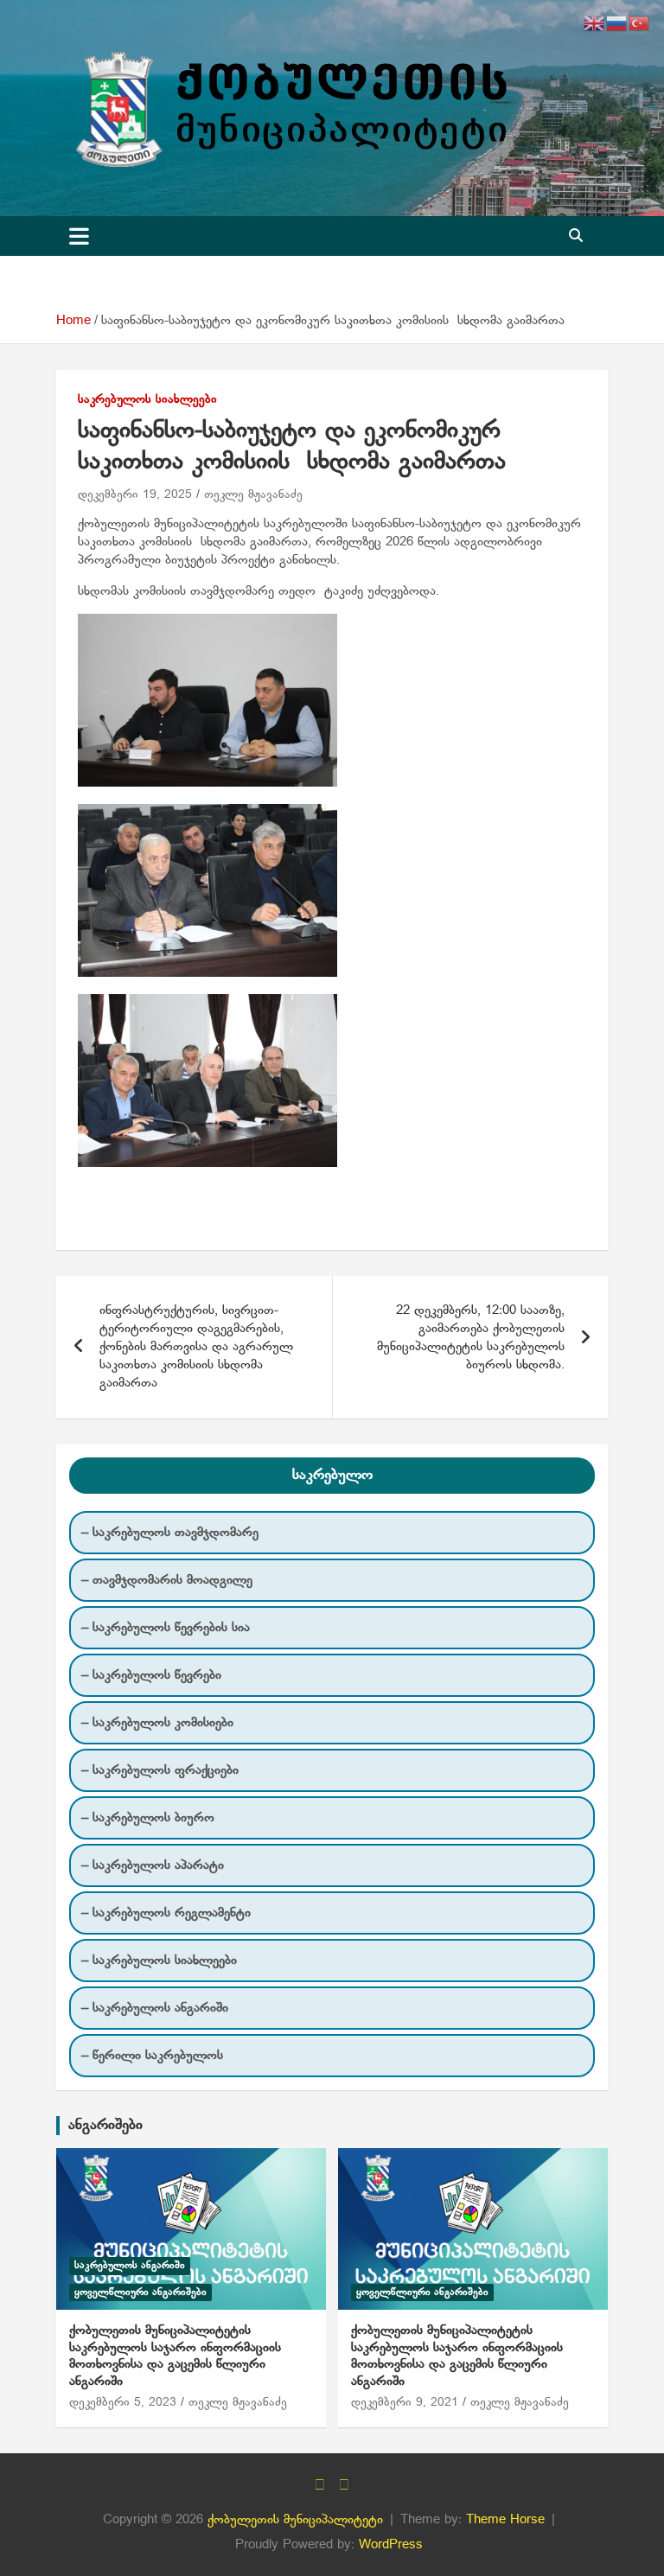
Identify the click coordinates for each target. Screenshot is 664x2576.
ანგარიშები (105, 2125)
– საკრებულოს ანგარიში (155, 2008)
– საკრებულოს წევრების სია (166, 1628)
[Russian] (617, 23)
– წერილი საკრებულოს (152, 2056)
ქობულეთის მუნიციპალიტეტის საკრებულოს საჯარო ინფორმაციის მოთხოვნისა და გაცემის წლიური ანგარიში (175, 2356)
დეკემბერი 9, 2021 (405, 2403)
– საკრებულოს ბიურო (148, 1818)
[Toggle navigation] (79, 236)
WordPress (391, 2545)
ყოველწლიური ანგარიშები (140, 2292)
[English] (595, 23)
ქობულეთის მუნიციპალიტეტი (295, 2520)
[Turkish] (640, 23)
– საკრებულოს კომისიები (157, 1723)
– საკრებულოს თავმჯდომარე (170, 1533)
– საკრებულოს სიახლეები (159, 1961)
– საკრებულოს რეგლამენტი (166, 1913)
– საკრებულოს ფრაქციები (160, 1770)
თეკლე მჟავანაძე (253, 495)
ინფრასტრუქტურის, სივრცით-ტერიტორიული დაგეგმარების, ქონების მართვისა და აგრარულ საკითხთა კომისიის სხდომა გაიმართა (196, 1347)
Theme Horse (505, 2520)
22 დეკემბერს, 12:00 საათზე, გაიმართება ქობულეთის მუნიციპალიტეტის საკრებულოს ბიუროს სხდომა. (471, 1338)
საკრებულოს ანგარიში (130, 2266)
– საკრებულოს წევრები (151, 1675)
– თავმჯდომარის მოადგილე (167, 1580)
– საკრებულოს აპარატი (153, 1865)
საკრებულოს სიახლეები (147, 400)
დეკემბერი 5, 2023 (123, 2403)
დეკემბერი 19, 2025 (135, 495)
